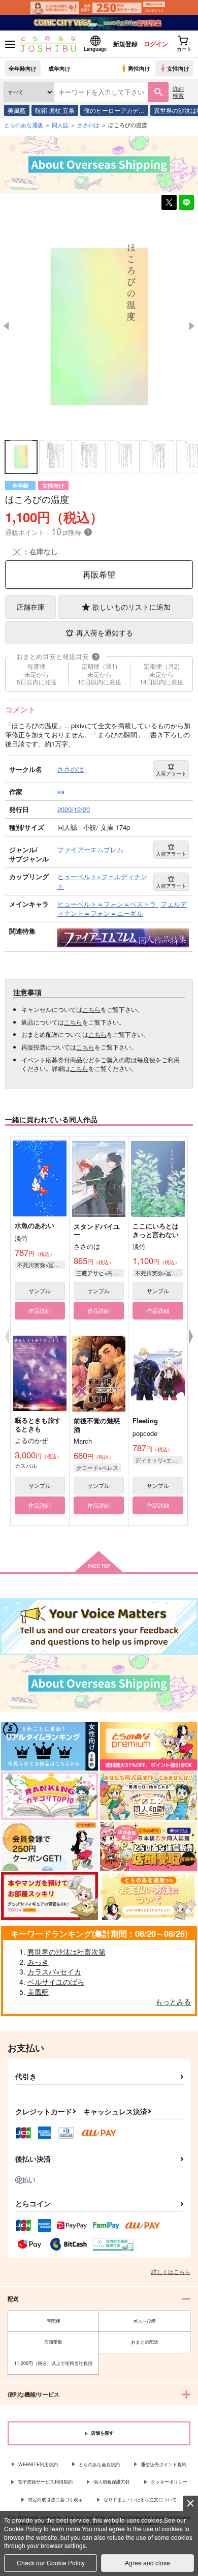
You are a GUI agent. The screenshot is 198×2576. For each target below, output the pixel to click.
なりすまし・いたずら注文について (140, 2499)
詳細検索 (178, 92)
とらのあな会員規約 (99, 2464)
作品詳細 (40, 1310)
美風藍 (17, 110)
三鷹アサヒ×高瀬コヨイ (100, 1273)
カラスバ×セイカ (54, 1971)
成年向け (59, 68)
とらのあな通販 (24, 125)
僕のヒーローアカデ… (114, 110)
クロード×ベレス (97, 1467)
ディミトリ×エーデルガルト (159, 1460)
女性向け (178, 68)
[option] (99, 325)
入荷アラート (171, 773)
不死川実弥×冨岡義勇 (41, 1265)
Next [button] (192, 326)
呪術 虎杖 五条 (55, 110)
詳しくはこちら (171, 2271)
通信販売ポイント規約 (163, 2464)
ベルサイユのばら (56, 1982)
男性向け (139, 68)
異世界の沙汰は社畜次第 (67, 1952)
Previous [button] (6, 326)
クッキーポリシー (169, 2482)
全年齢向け (23, 68)
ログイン (156, 44)
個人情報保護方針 (112, 2482)
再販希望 (99, 574)
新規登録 (125, 44)
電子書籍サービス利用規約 (45, 2482)
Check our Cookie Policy (51, 2563)
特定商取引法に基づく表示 (55, 2499)
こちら (91, 1009)
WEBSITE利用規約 (38, 2464)
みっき (38, 1962)
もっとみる (173, 2001)
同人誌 (60, 125)
